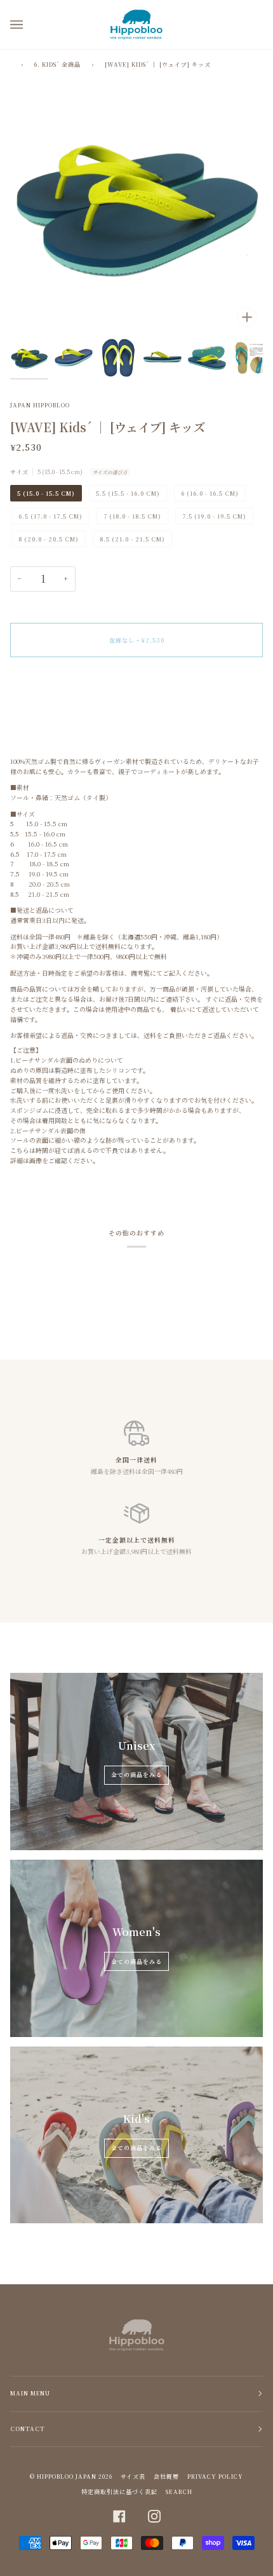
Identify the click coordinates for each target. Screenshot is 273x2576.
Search (179, 2492)
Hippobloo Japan (67, 2477)
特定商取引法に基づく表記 (119, 2492)
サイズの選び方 (110, 472)
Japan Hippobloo (40, 405)
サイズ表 (133, 2477)
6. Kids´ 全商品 (57, 65)
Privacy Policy (215, 2477)
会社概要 (166, 2477)
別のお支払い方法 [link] (36, 712)
